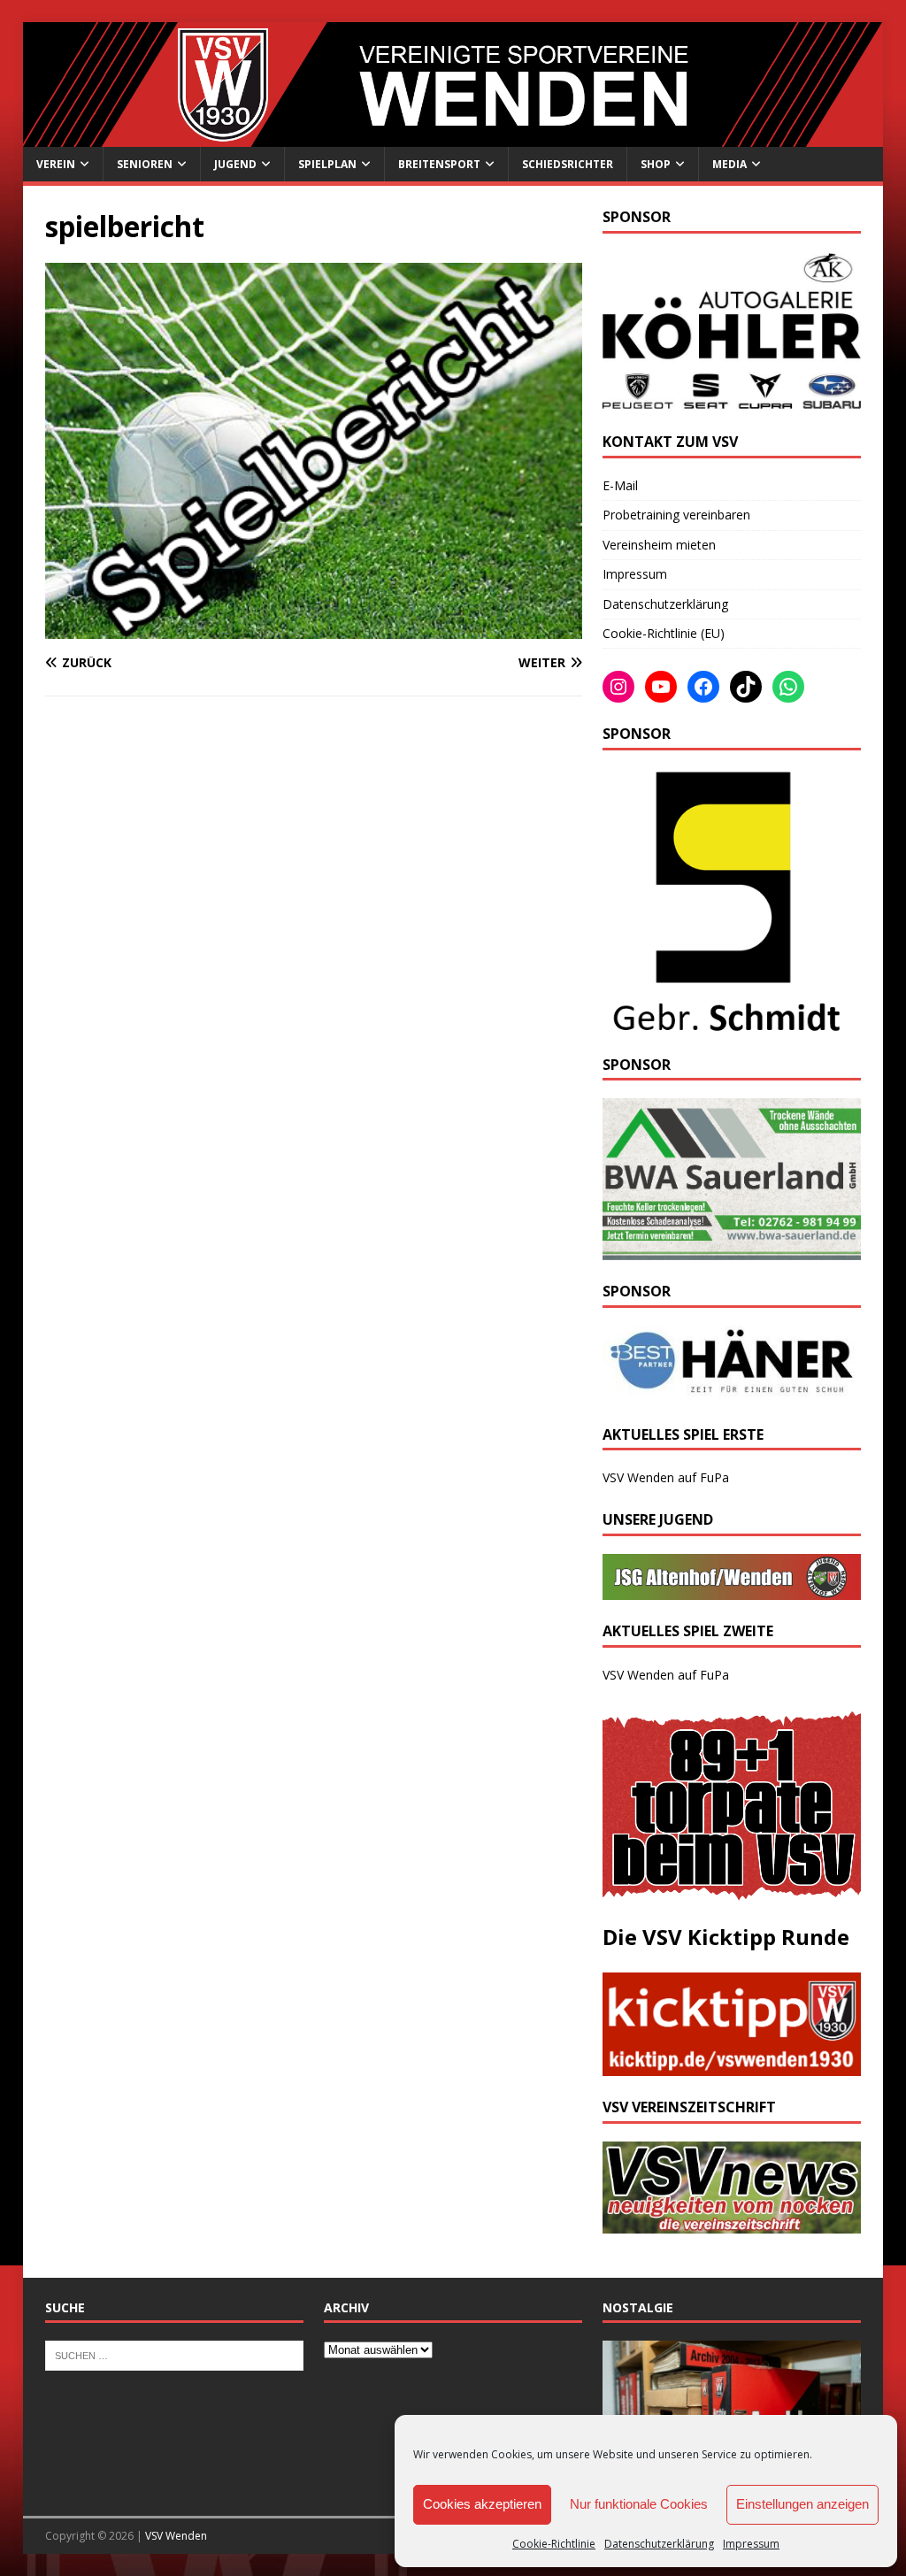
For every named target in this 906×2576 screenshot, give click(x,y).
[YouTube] (661, 687)
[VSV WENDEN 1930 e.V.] (453, 137)
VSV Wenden (176, 2536)
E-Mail (620, 485)
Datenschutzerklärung (659, 2544)
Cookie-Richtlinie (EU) (664, 633)
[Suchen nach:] (174, 2355)
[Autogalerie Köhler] (732, 400)
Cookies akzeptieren (482, 2504)
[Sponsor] (723, 1023)
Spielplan (327, 164)
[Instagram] (618, 687)
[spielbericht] (314, 629)
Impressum (751, 2544)
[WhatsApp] (788, 687)
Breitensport (439, 164)
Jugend (235, 164)
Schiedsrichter (568, 164)
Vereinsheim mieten (659, 545)
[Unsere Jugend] (732, 1590)
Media (729, 164)
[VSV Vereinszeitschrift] (732, 2223)
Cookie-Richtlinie (554, 2544)
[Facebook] (703, 687)
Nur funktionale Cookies (639, 2504)
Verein (56, 164)
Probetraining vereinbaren (676, 515)
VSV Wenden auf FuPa (666, 1477)
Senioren (145, 164)
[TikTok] (746, 687)
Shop (656, 164)
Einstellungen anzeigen (802, 2504)
